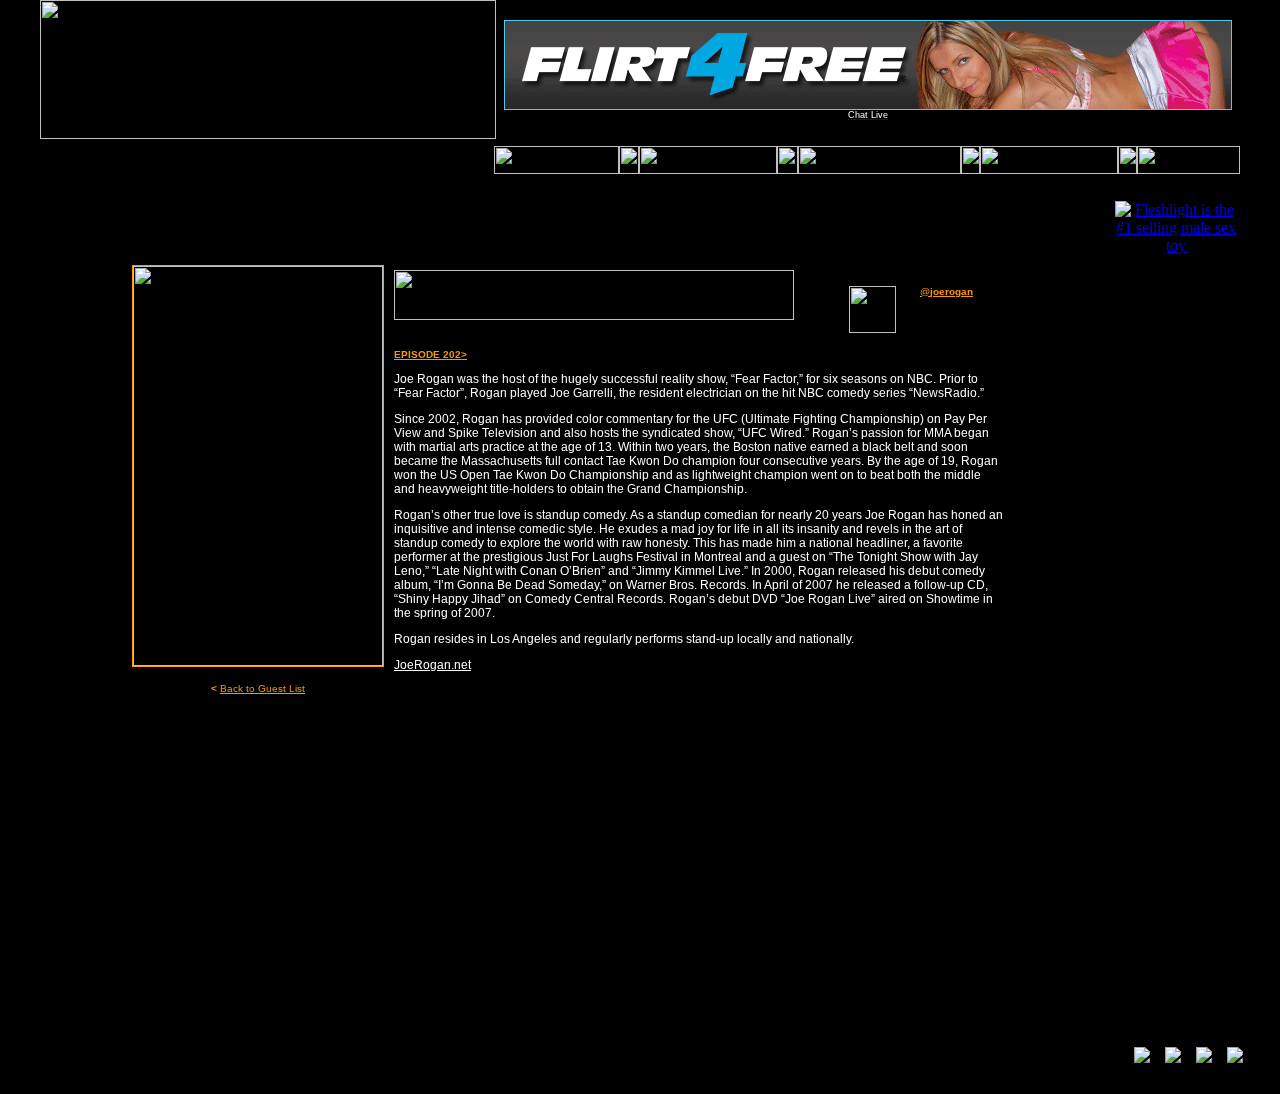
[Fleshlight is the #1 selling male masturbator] (1176, 245)
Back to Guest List (262, 688)
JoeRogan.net (432, 665)
